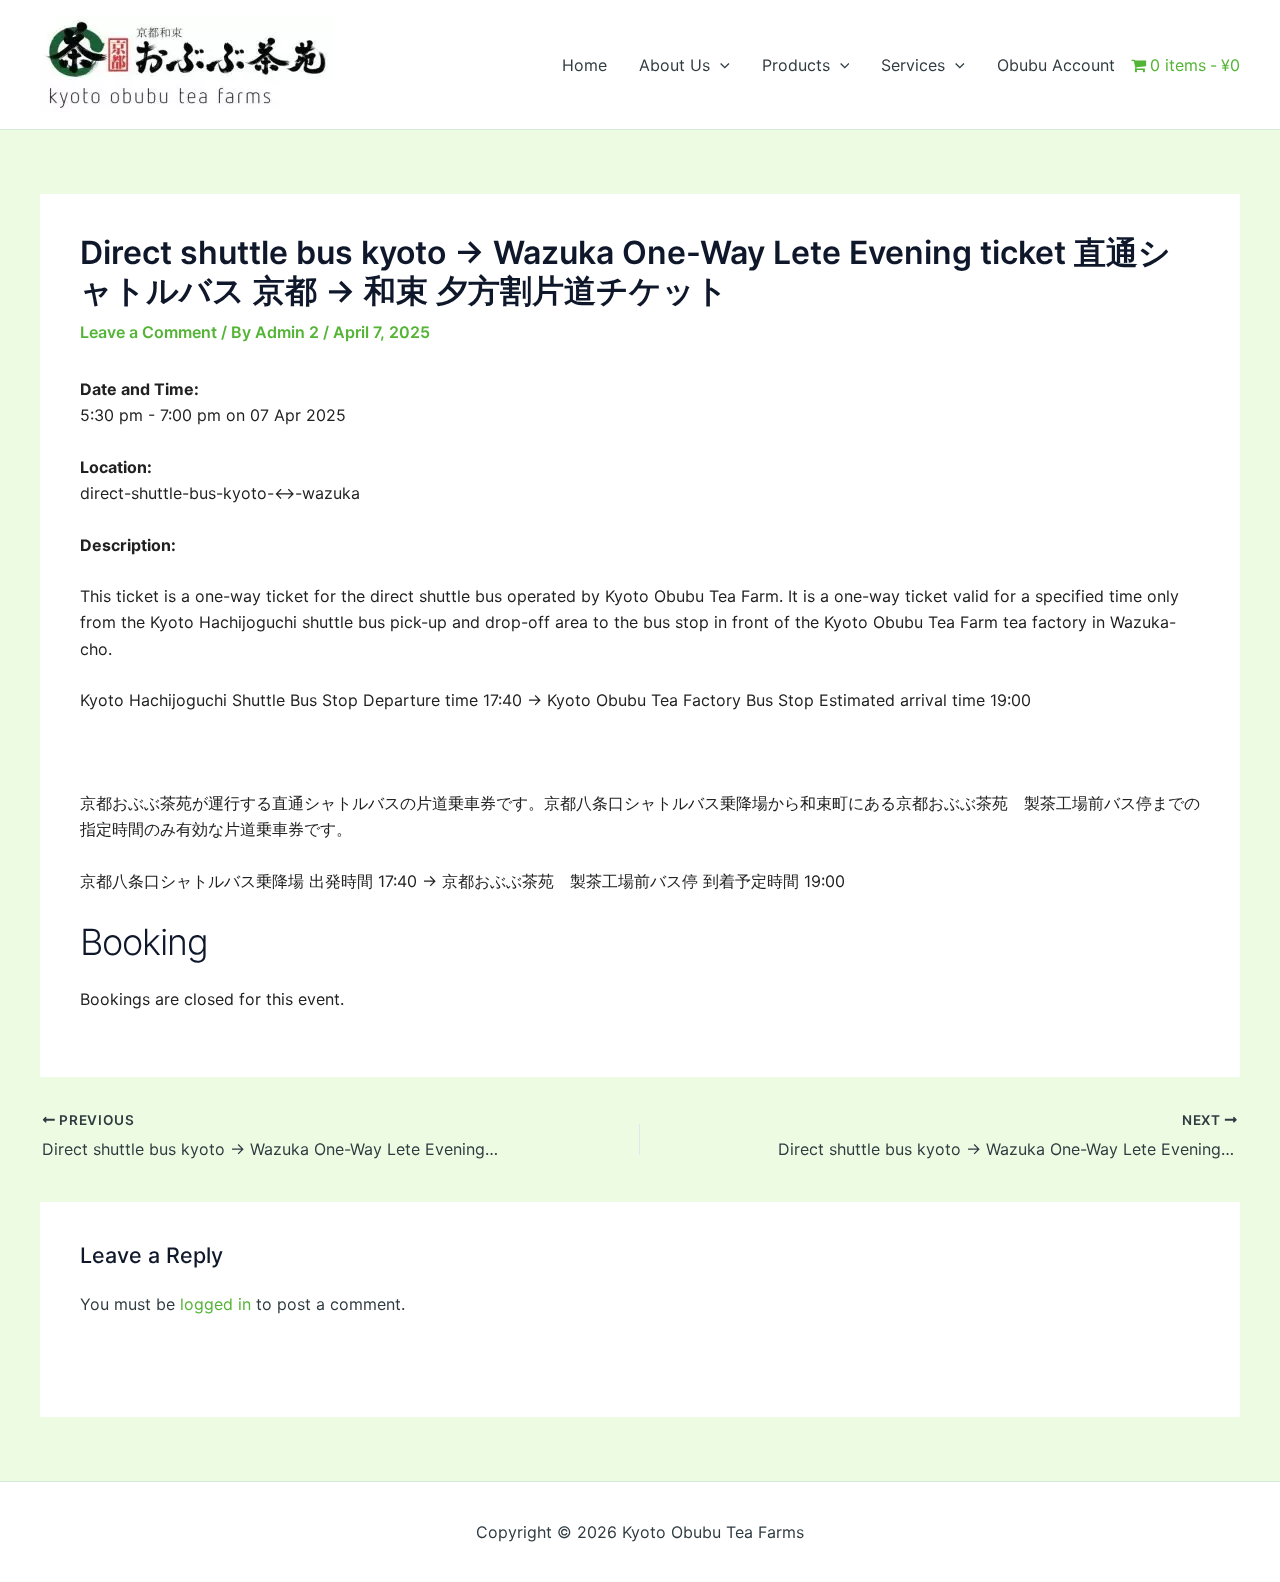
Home (584, 65)
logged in (215, 1304)
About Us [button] (674, 65)
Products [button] (796, 65)
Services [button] (913, 65)
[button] (720, 65)
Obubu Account (1056, 65)
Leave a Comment (148, 332)
